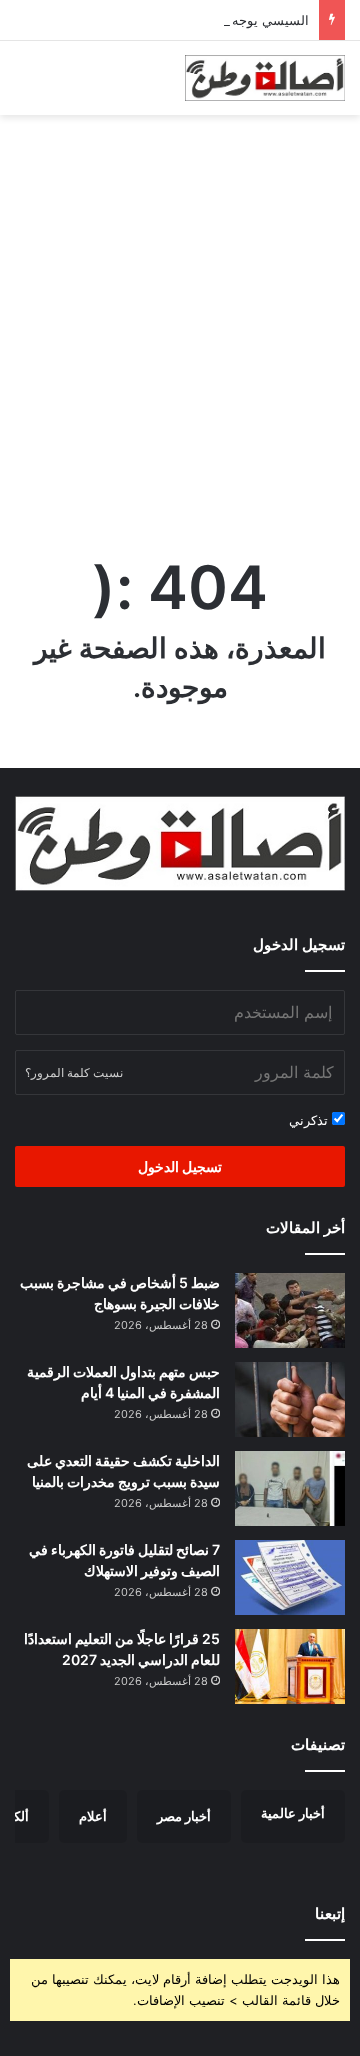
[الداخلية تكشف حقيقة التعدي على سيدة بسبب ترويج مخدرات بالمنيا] (290, 1488)
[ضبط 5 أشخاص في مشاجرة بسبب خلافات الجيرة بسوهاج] (290, 1310)
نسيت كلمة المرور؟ (74, 1072)
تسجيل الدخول (180, 1166)
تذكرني (310, 1120)
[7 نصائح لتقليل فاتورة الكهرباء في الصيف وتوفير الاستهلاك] (290, 1577)
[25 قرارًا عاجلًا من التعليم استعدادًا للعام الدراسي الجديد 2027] (290, 1666)
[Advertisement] (180, 315)
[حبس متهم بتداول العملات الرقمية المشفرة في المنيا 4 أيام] (290, 1399)
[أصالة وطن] (265, 78)
